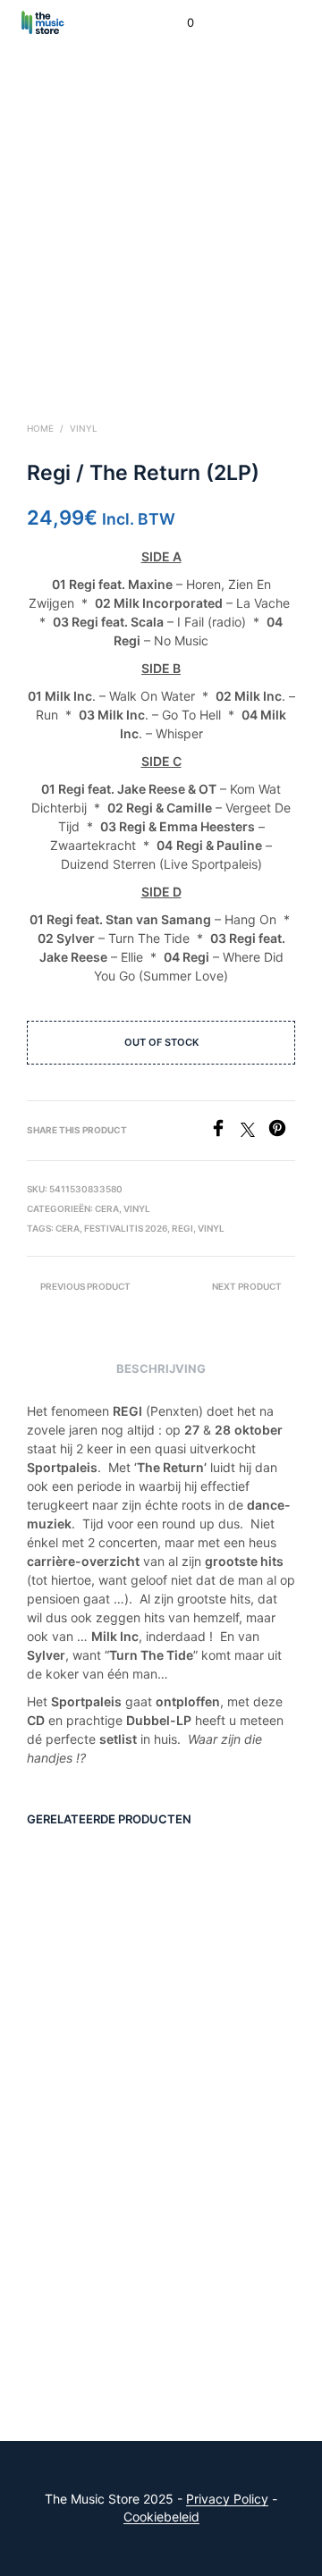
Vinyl (84, 428)
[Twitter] (254, 1132)
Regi (182, 1228)
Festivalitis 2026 (126, 1228)
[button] (178, 23)
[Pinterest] (282, 1132)
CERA (107, 1208)
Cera (68, 1228)
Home (40, 428)
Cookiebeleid (161, 2517)
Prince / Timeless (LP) (76, 2279)
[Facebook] (225, 1132)
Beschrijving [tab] (161, 1368)
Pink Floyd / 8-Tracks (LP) (209, 2004)
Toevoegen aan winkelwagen (218, 2060)
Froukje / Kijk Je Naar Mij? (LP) (73, 2004)
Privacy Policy (227, 2499)
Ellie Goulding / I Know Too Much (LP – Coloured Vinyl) (213, 2294)
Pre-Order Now (77, 2055)
